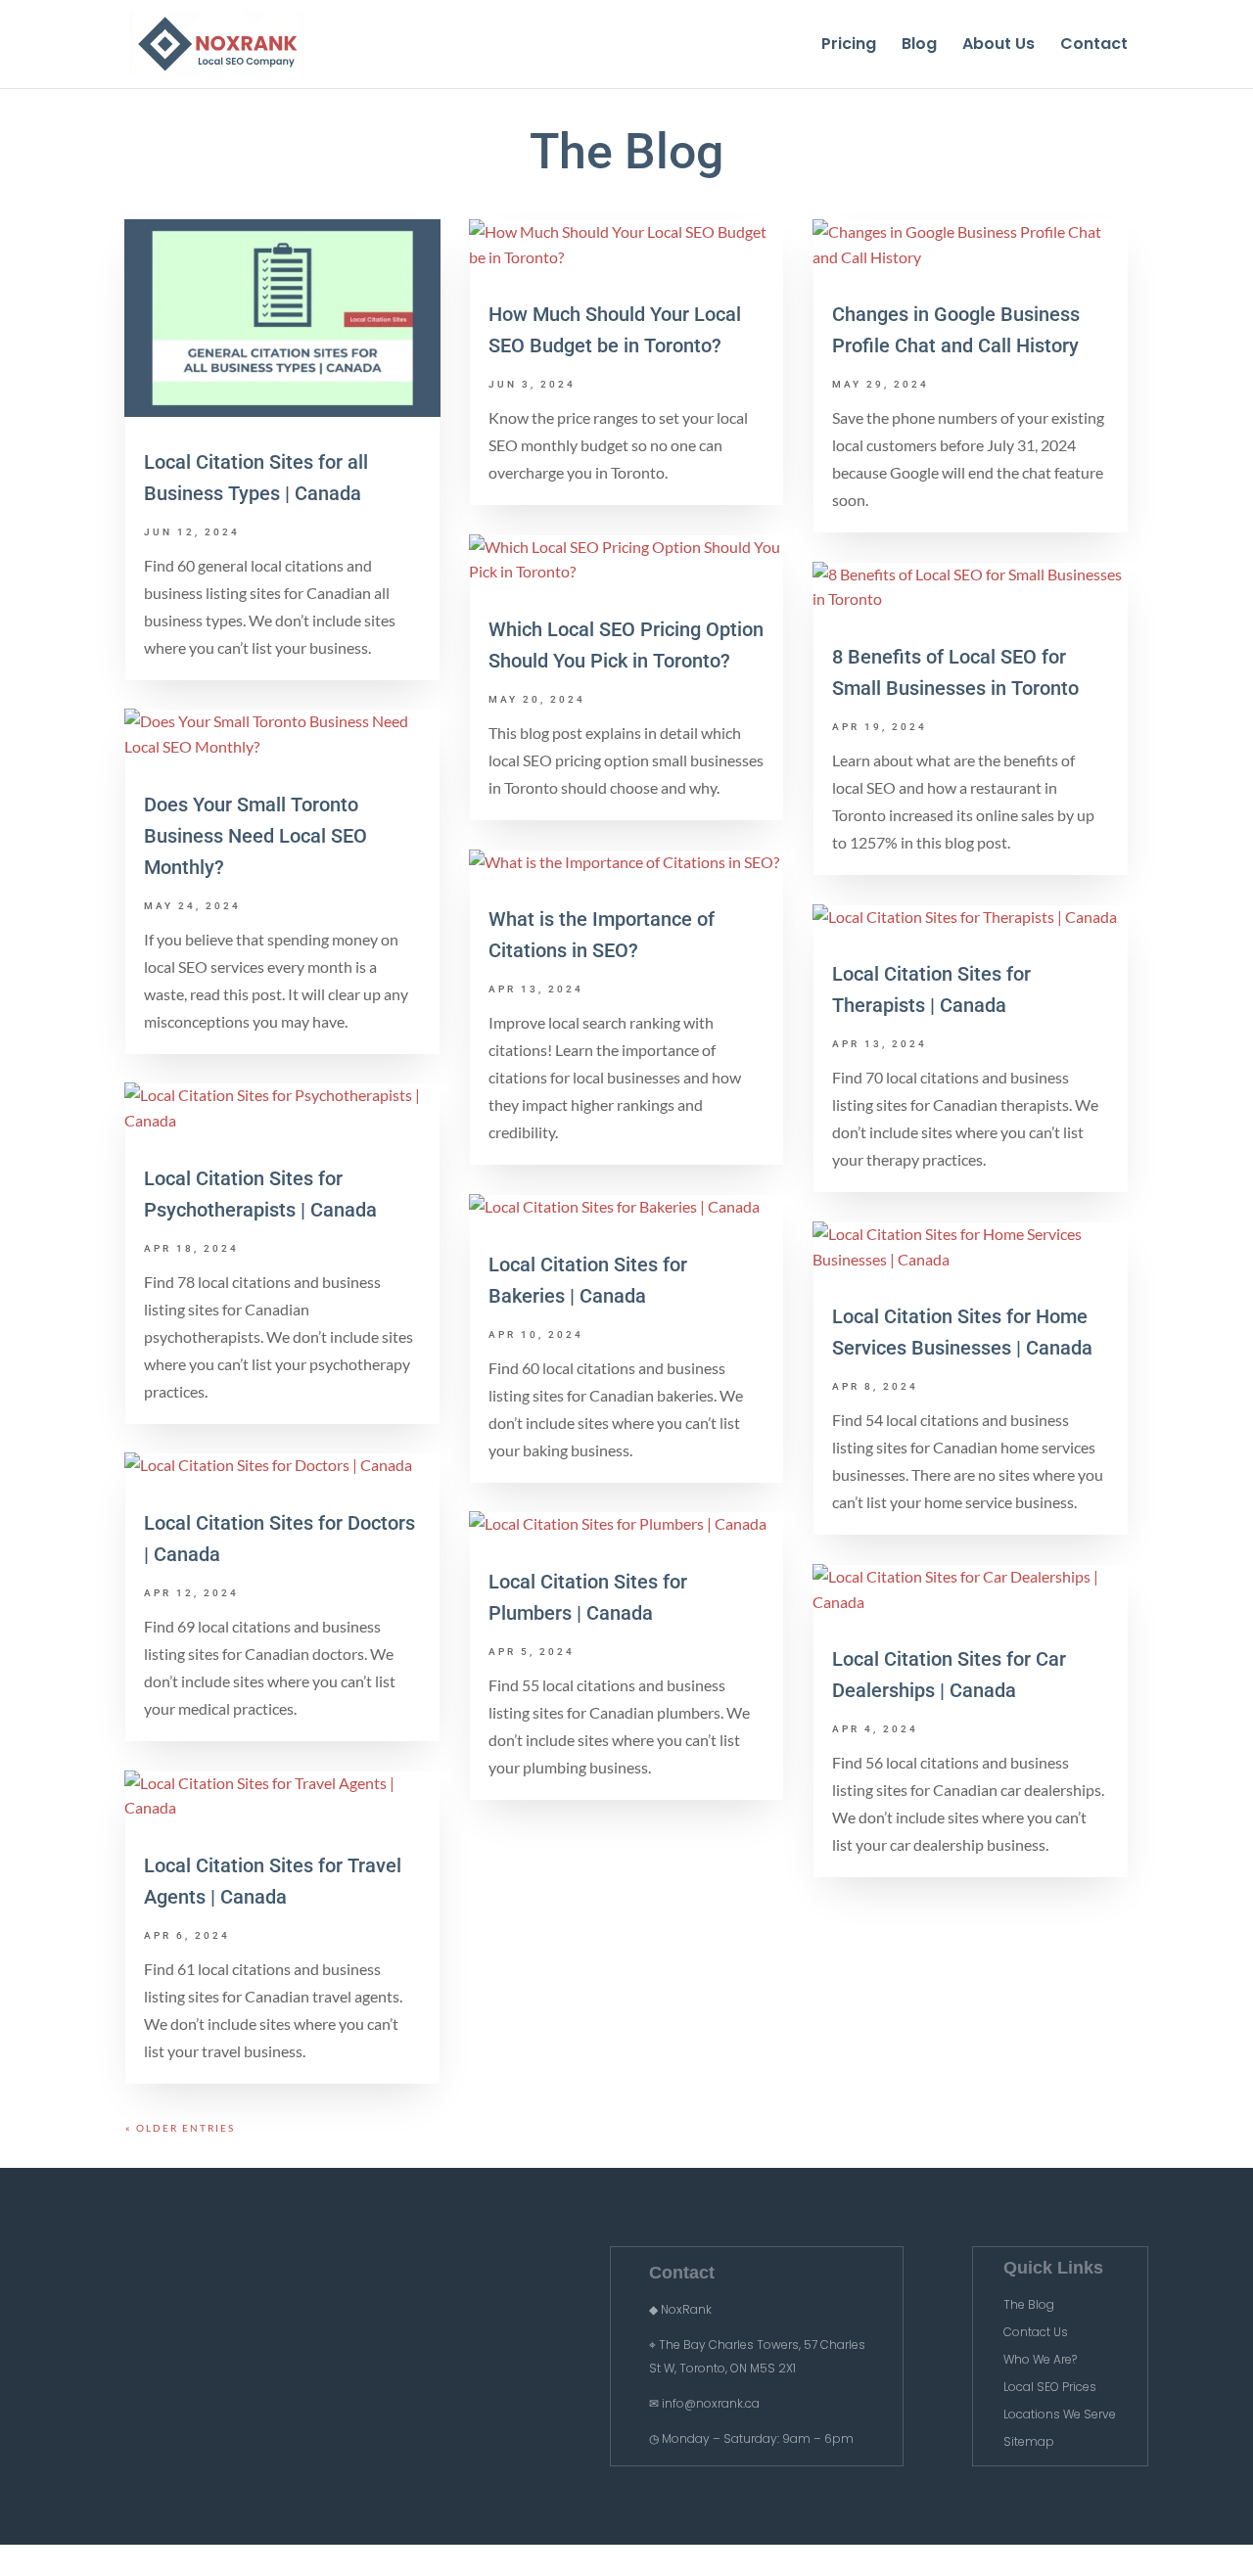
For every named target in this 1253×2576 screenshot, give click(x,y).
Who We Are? (1040, 2359)
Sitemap (1029, 2441)
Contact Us (1036, 2332)
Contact (1094, 46)
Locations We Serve (1060, 2414)
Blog (919, 46)
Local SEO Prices (1050, 2387)
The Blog (1029, 2304)
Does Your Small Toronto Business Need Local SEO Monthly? (255, 836)
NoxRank (686, 2309)
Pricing (849, 46)
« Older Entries (180, 2128)
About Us (998, 46)
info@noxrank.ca (711, 2403)
